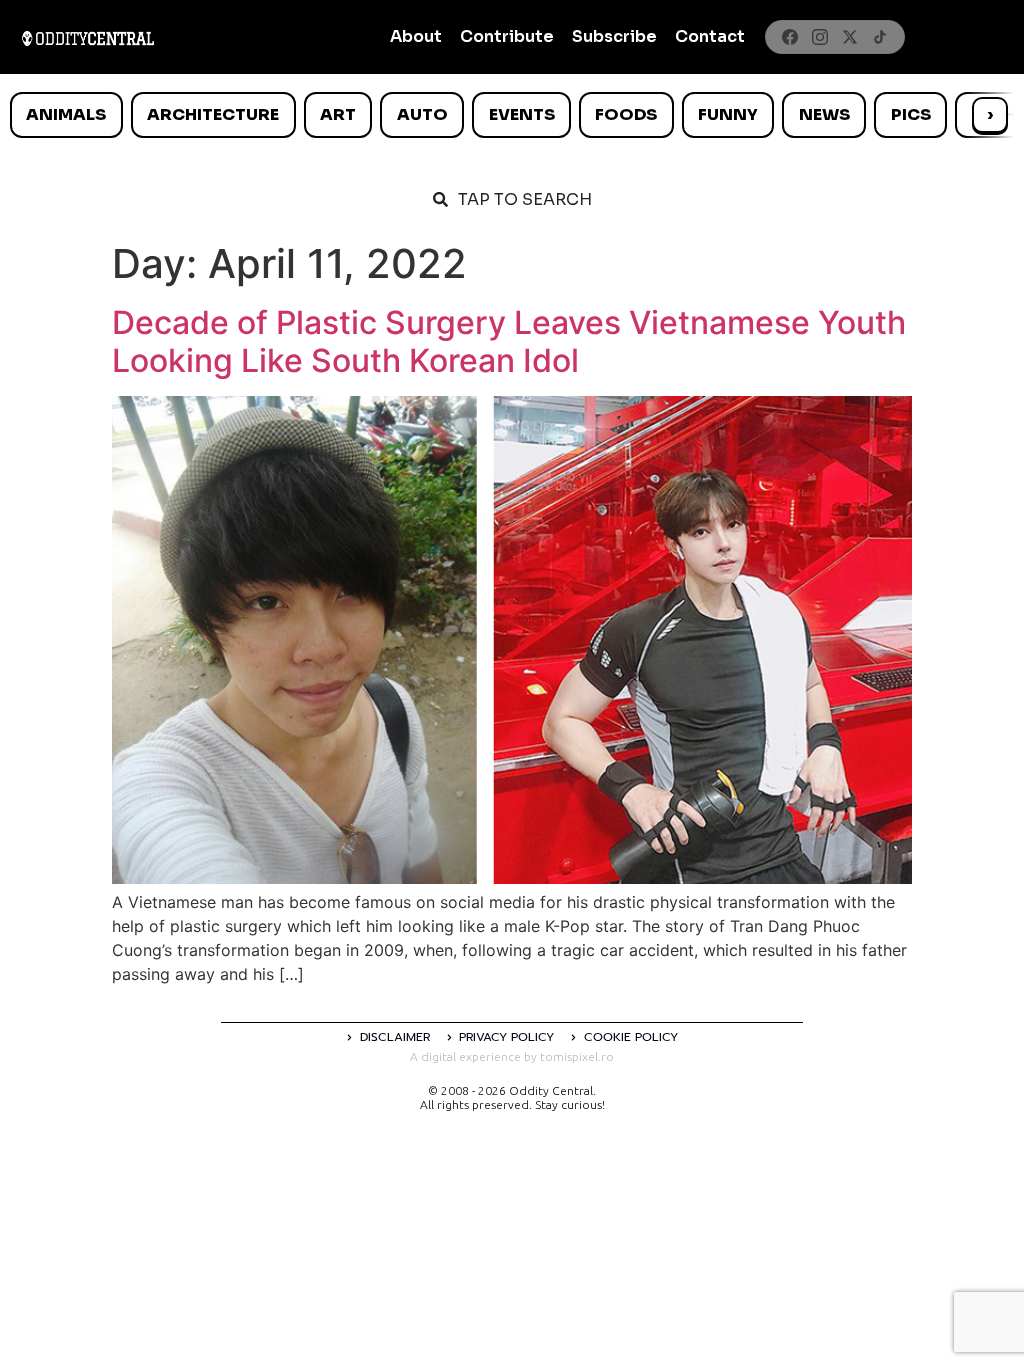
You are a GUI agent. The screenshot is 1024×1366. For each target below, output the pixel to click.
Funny (728, 114)
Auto (422, 114)
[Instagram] (820, 37)
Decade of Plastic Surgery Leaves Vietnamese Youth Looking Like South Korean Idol (509, 341)
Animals (66, 114)
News (824, 114)
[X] (850, 37)
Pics (911, 114)
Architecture (213, 114)
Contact (710, 36)
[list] (512, 115)
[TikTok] (880, 37)
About (416, 36)
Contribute (507, 36)
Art (338, 114)
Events (522, 114)
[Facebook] (790, 37)
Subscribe (614, 36)
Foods (626, 114)
